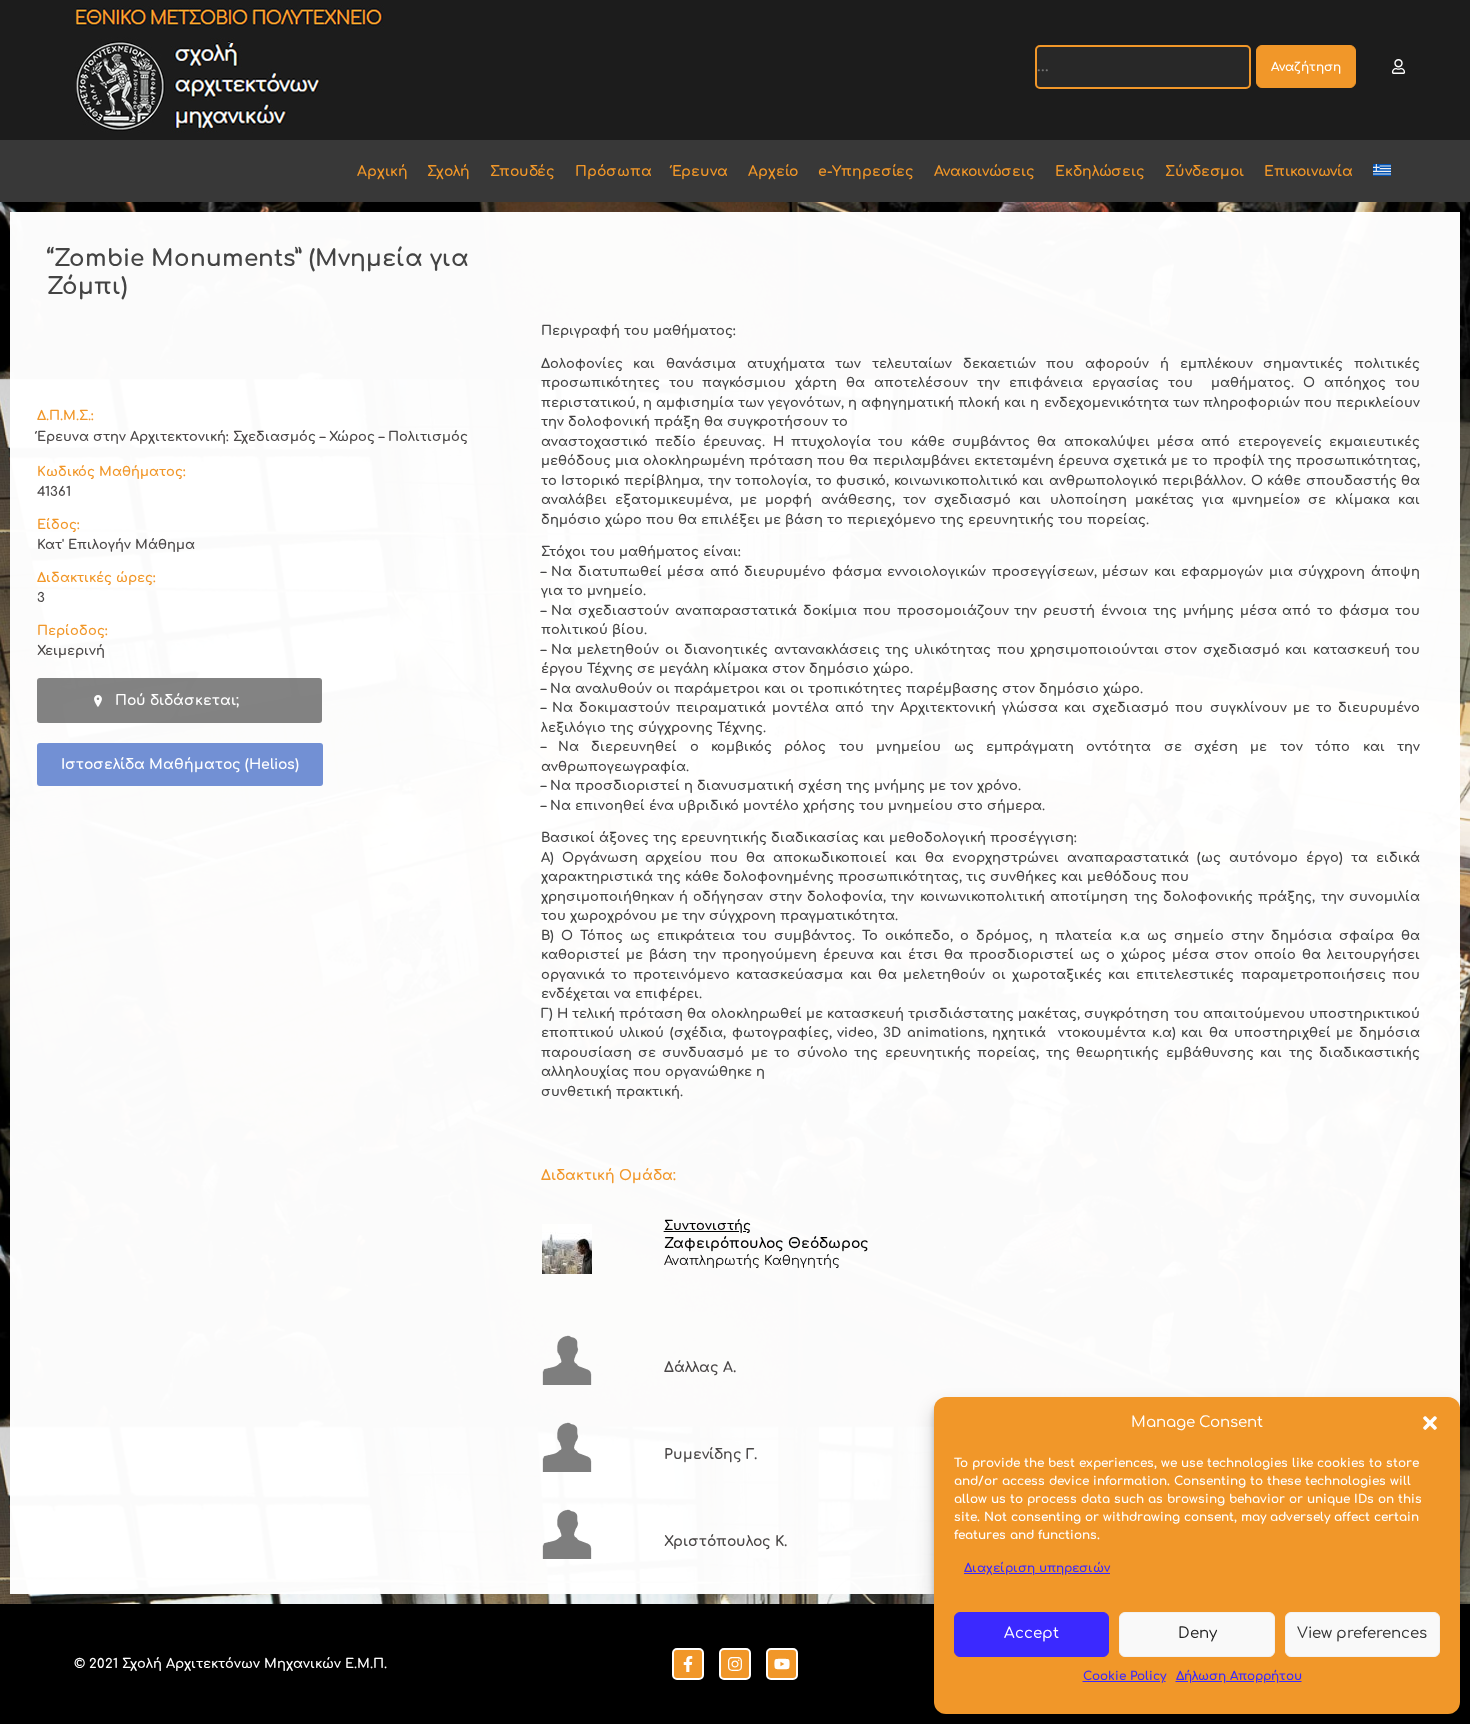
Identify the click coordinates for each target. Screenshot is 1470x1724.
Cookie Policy (1124, 1676)
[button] (1430, 1423)
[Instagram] (735, 1664)
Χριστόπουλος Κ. (725, 1541)
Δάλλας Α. (700, 1367)
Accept (1031, 1633)
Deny (1197, 1633)
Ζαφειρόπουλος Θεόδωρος (766, 1243)
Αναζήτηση (1306, 67)
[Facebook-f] (688, 1664)
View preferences (1362, 1633)
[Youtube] (782, 1664)
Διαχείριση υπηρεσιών (1037, 1568)
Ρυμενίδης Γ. (710, 1454)
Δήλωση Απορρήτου (1239, 1676)
